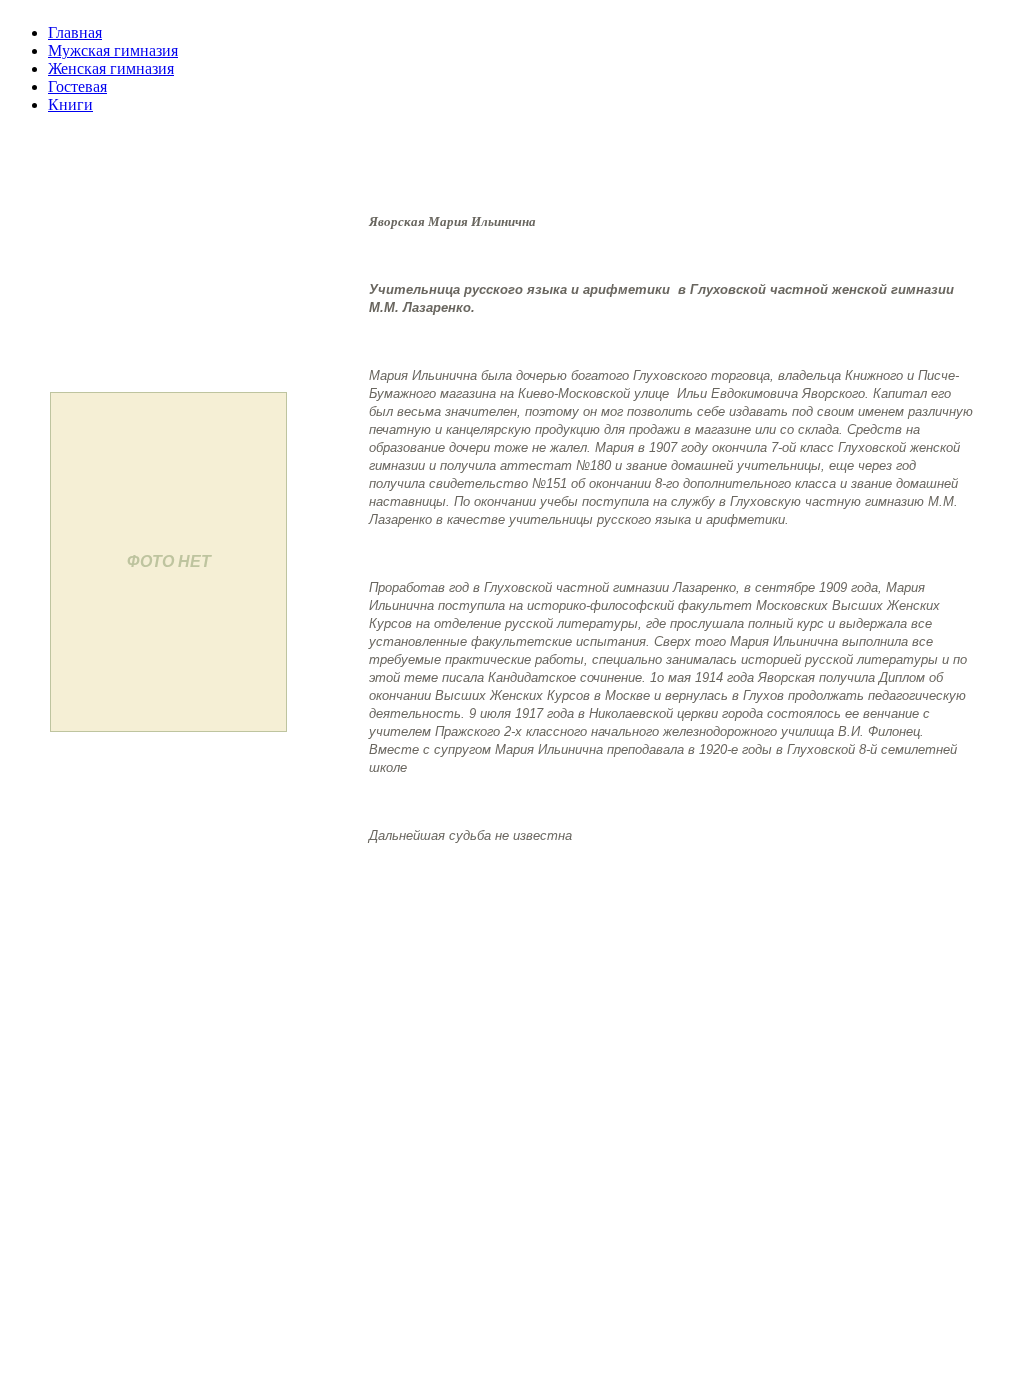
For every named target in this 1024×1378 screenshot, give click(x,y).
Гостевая (77, 86)
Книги (70, 104)
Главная (75, 32)
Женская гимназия (111, 68)
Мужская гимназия (113, 50)
